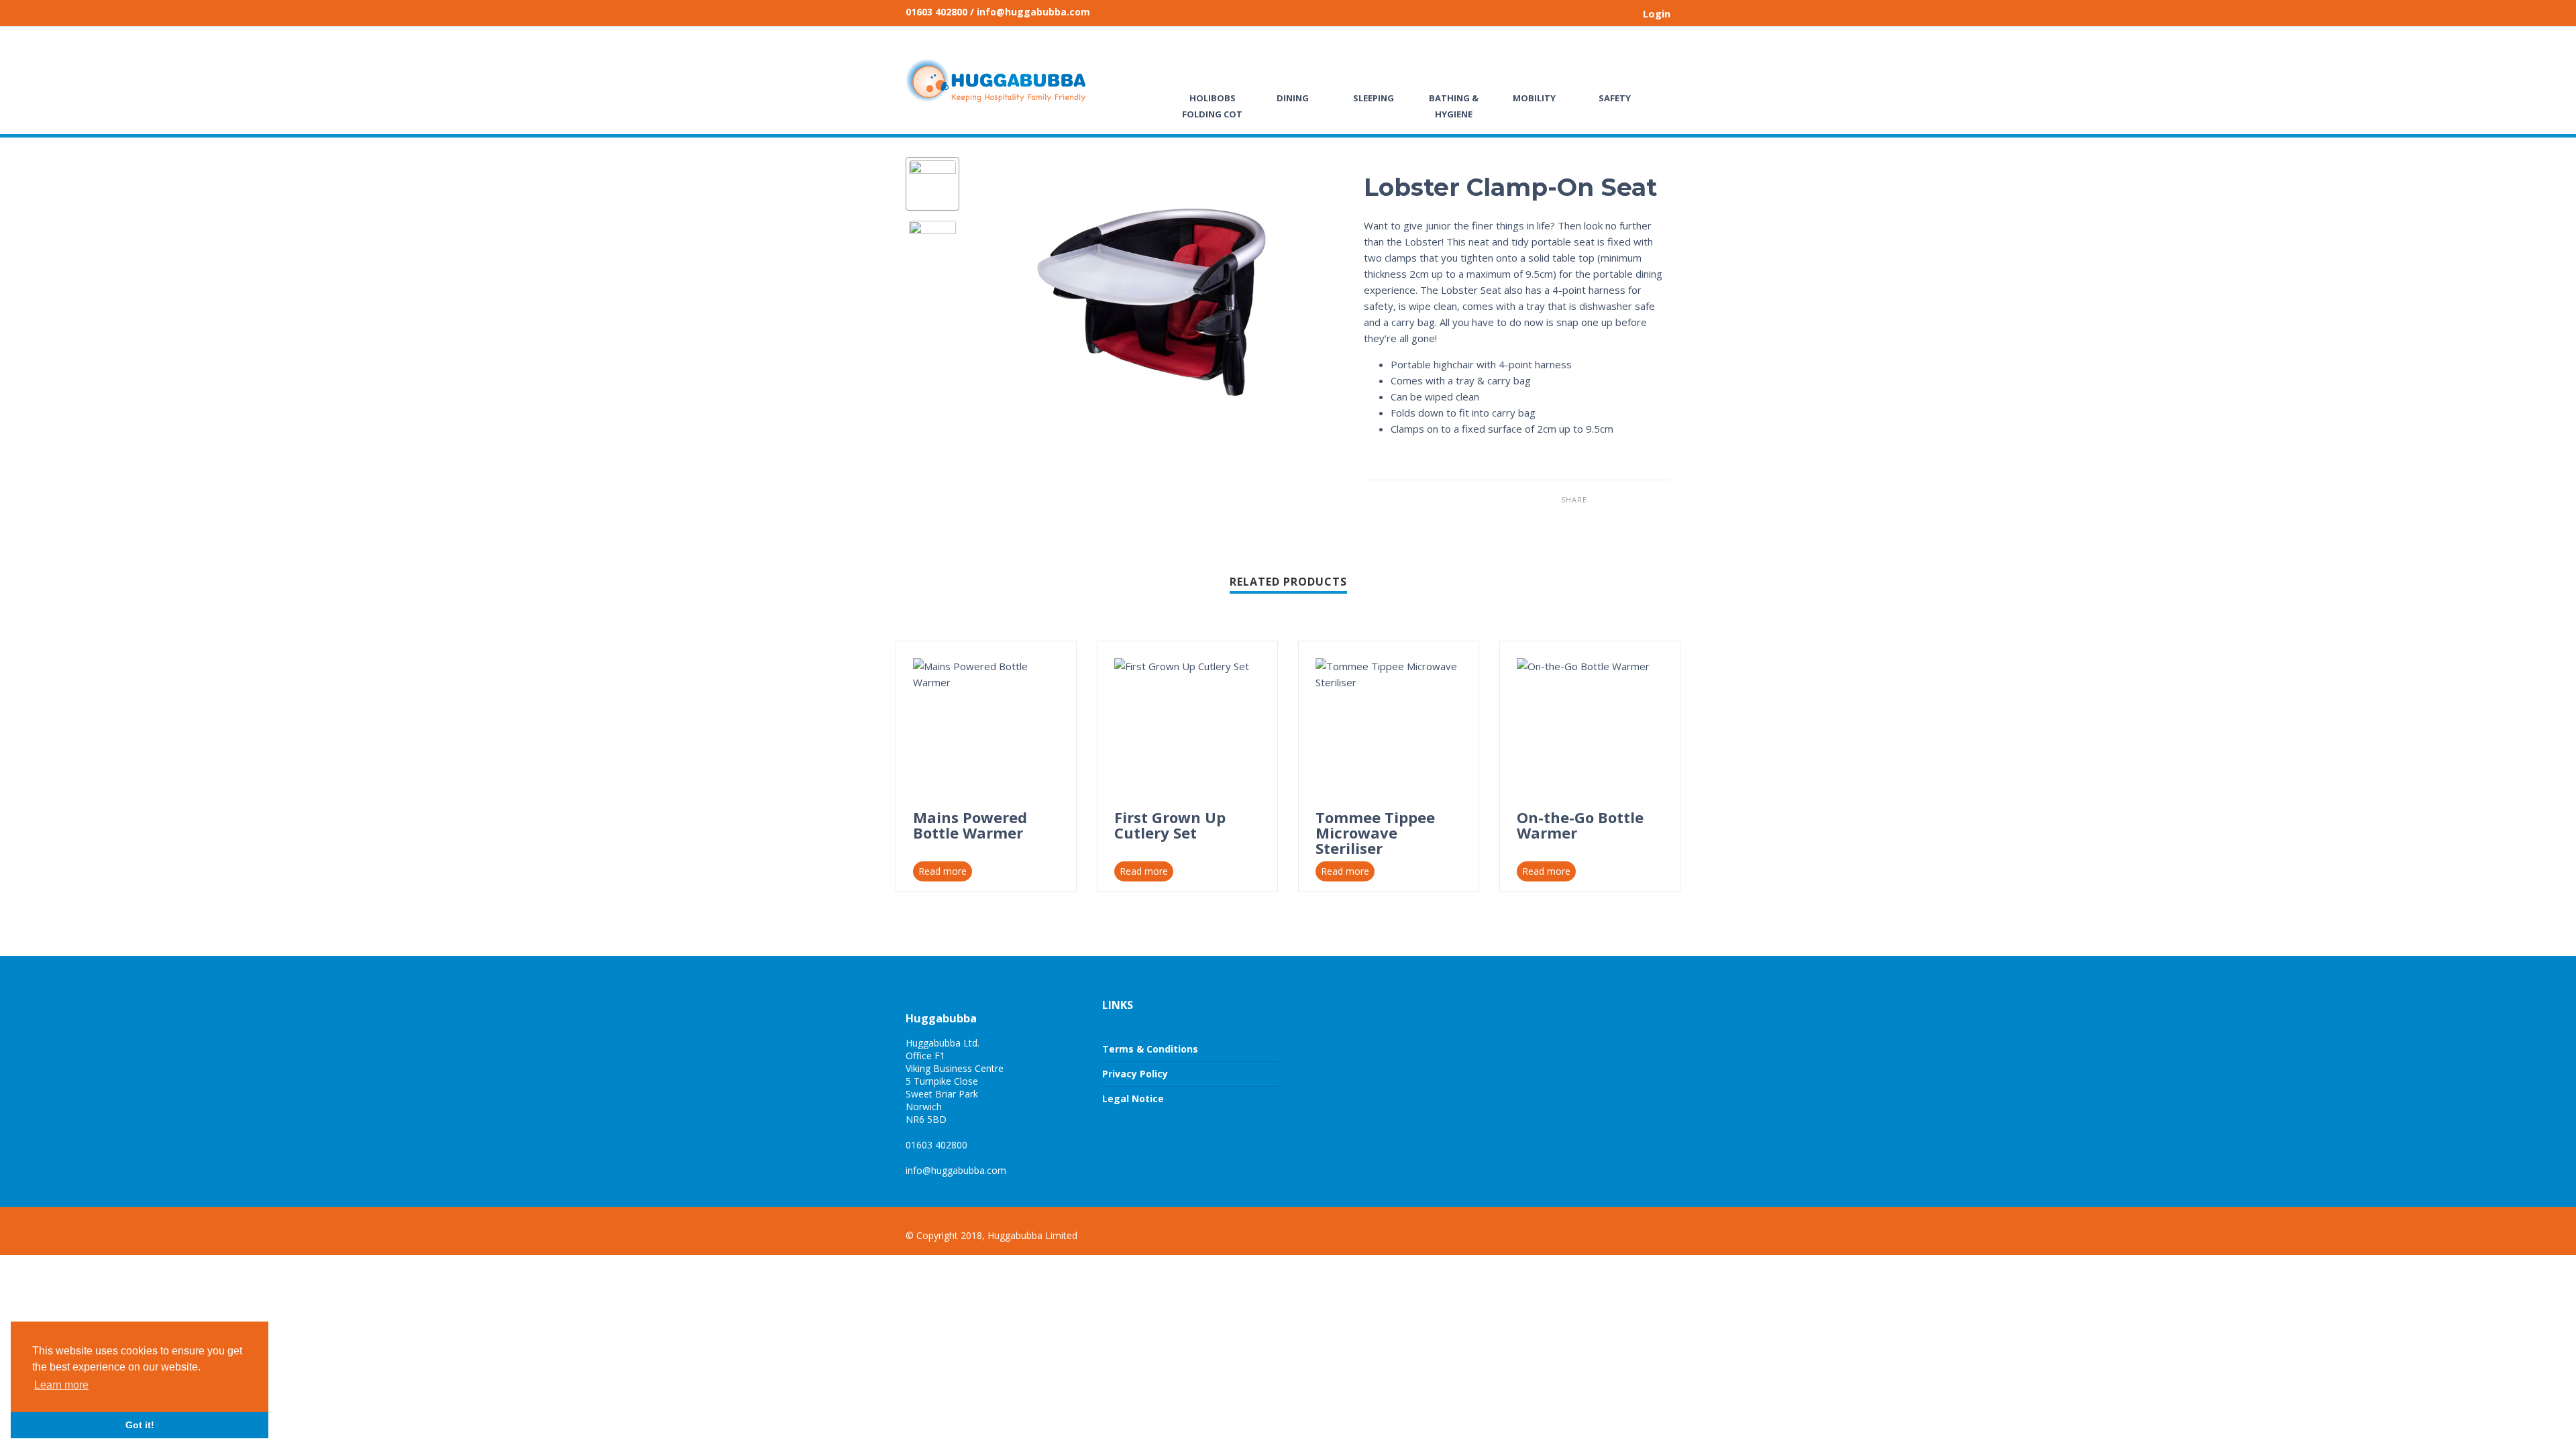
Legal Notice (1133, 1098)
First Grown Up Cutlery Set (1170, 825)
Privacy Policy (1135, 1074)
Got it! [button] (140, 1425)
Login (1657, 13)
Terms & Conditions (1150, 1049)
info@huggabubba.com (956, 1170)
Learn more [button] (61, 1385)
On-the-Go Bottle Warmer (1580, 825)
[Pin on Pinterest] (1640, 499)
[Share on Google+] (1660, 499)
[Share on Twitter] (1620, 499)
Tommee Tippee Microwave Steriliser (1375, 833)
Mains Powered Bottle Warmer (970, 825)
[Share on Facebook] (1600, 499)
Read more (943, 871)
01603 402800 (936, 12)
